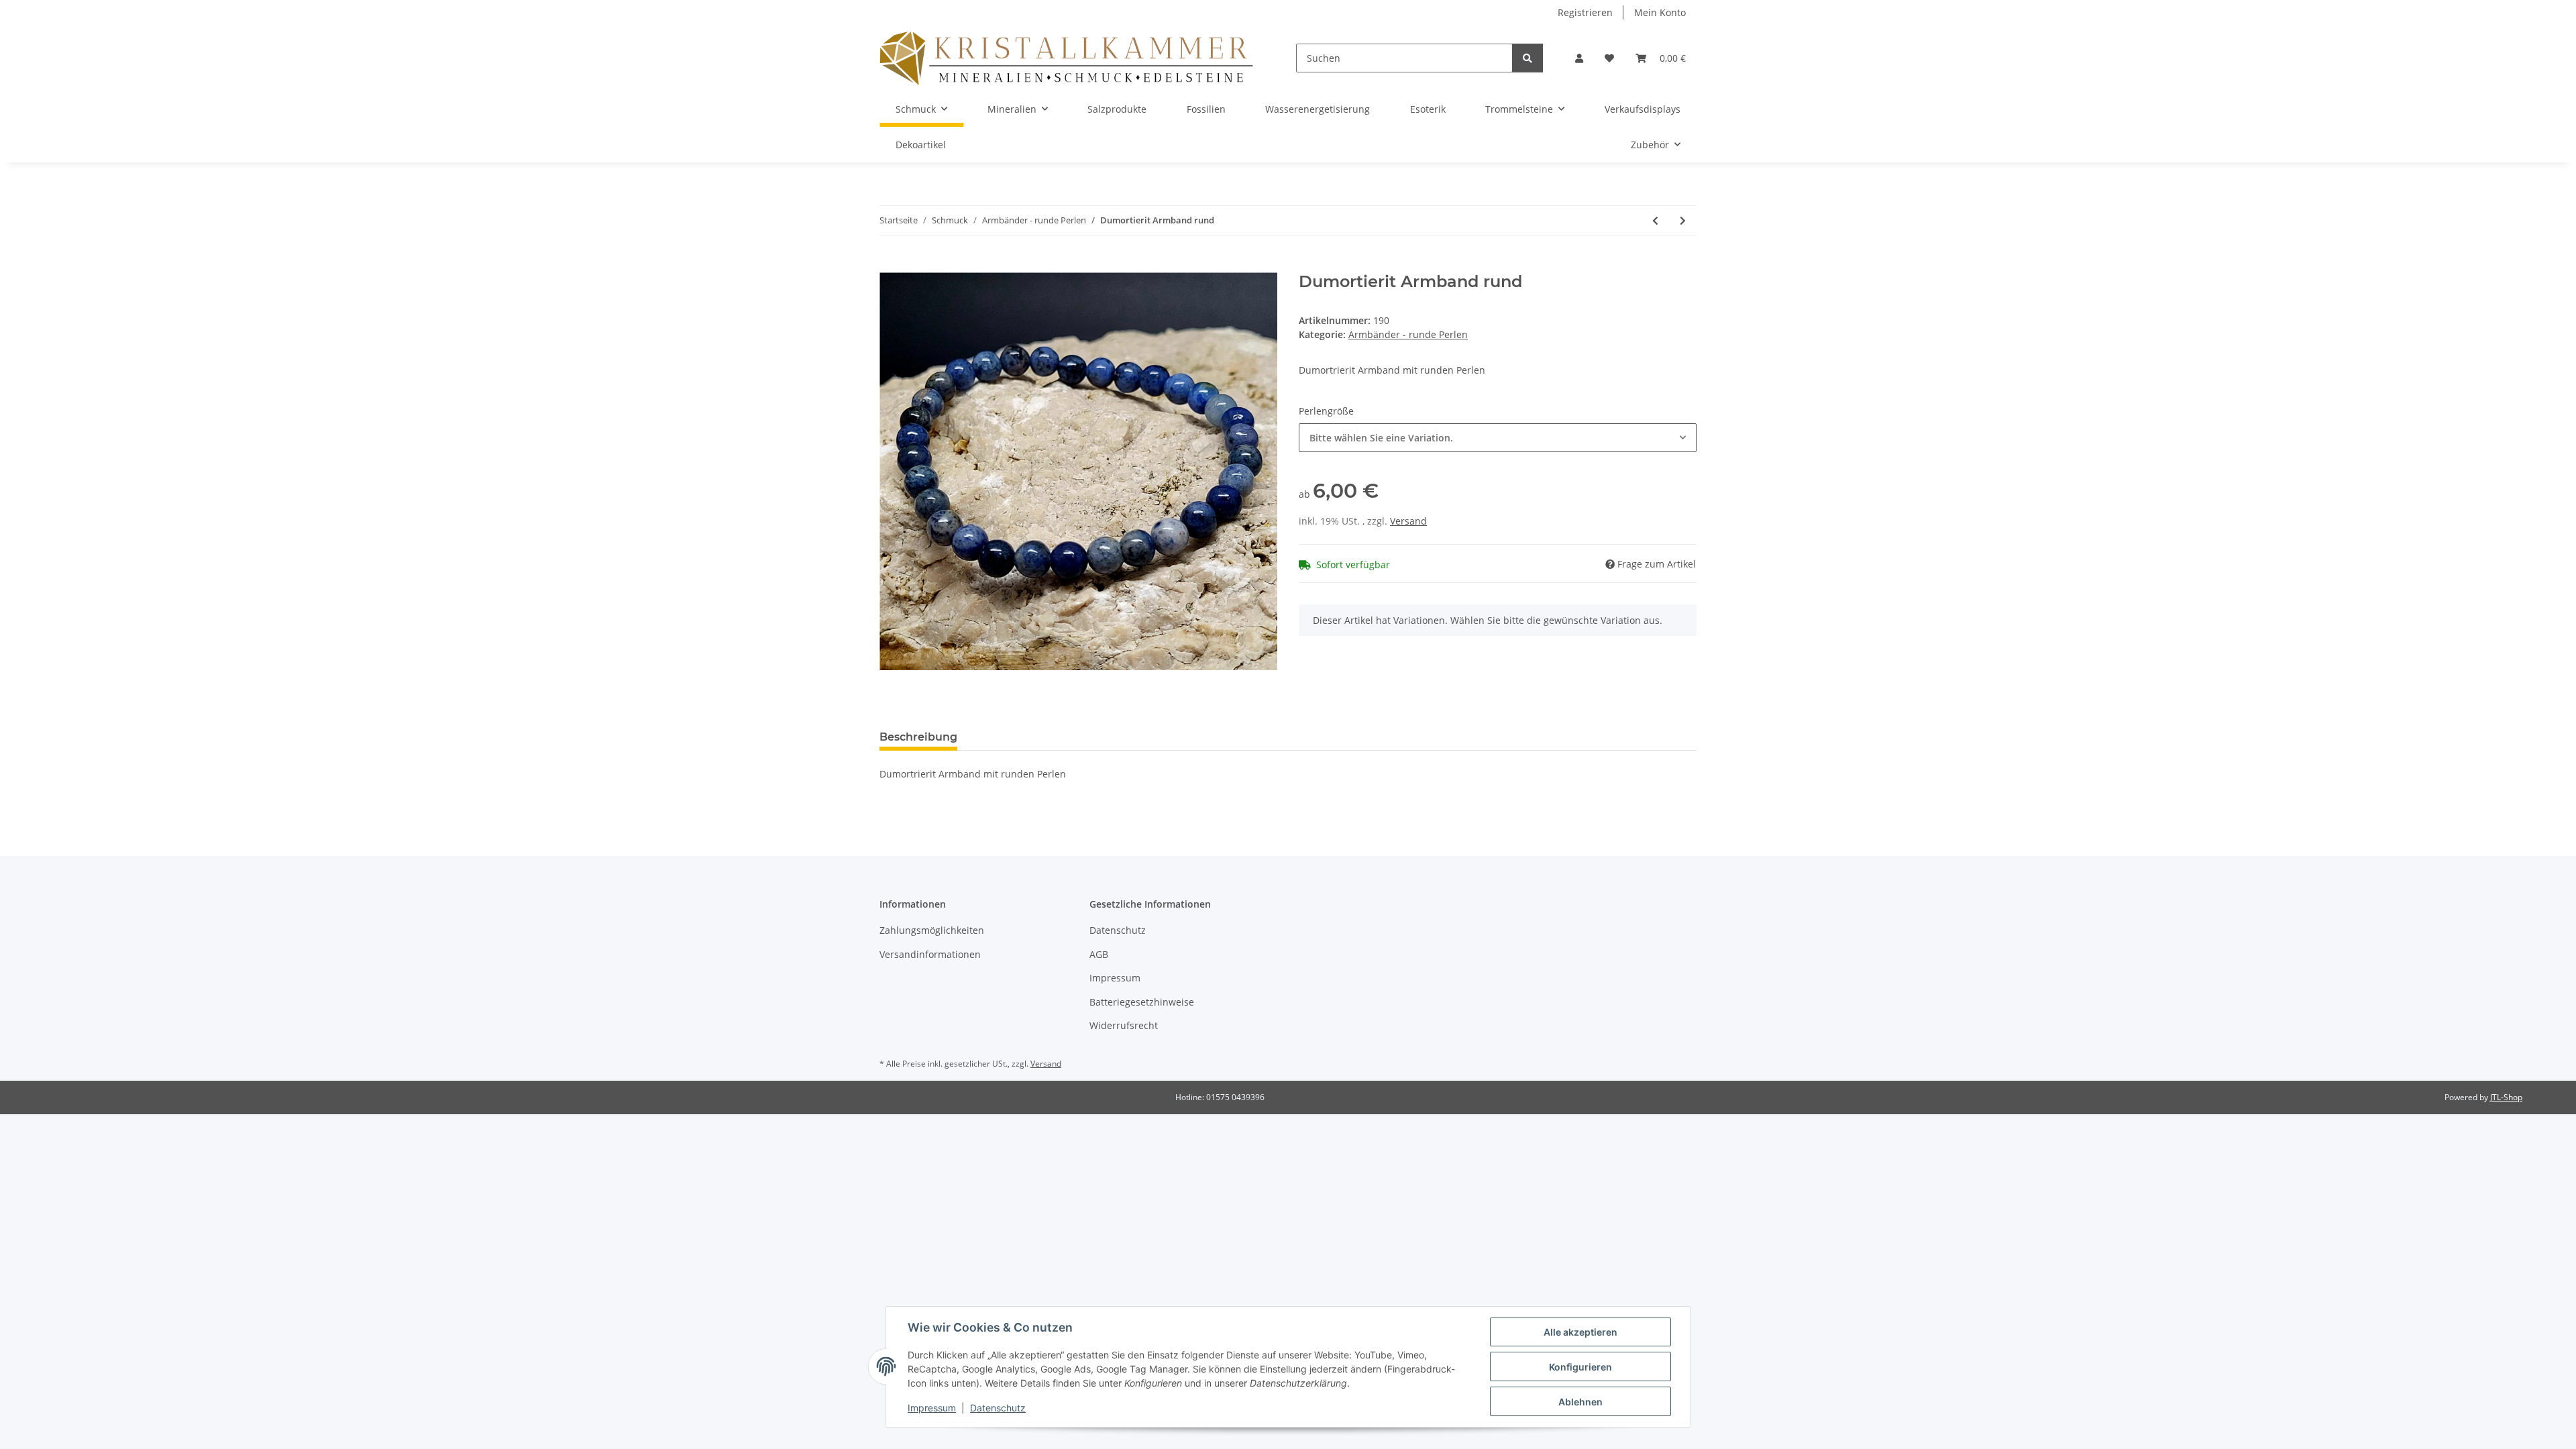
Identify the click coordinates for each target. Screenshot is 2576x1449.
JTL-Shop (2506, 1097)
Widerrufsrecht (1124, 1025)
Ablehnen (1580, 1402)
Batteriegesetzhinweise (1142, 1002)
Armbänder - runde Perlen (1408, 334)
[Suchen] (1527, 58)
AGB (1099, 954)
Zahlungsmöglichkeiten (932, 930)
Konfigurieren (1580, 1367)
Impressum (1115, 978)
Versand (1408, 521)
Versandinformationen (930, 954)
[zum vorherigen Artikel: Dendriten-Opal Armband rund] (1655, 220)
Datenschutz (1118, 930)
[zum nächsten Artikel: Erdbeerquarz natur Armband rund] (1683, 220)
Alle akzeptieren (1580, 1332)
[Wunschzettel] (1609, 58)
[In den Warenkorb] (890, 265)
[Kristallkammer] (1066, 58)
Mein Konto (1660, 12)
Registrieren (1585, 12)
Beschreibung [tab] (918, 737)
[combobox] (1498, 438)
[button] (1579, 58)
